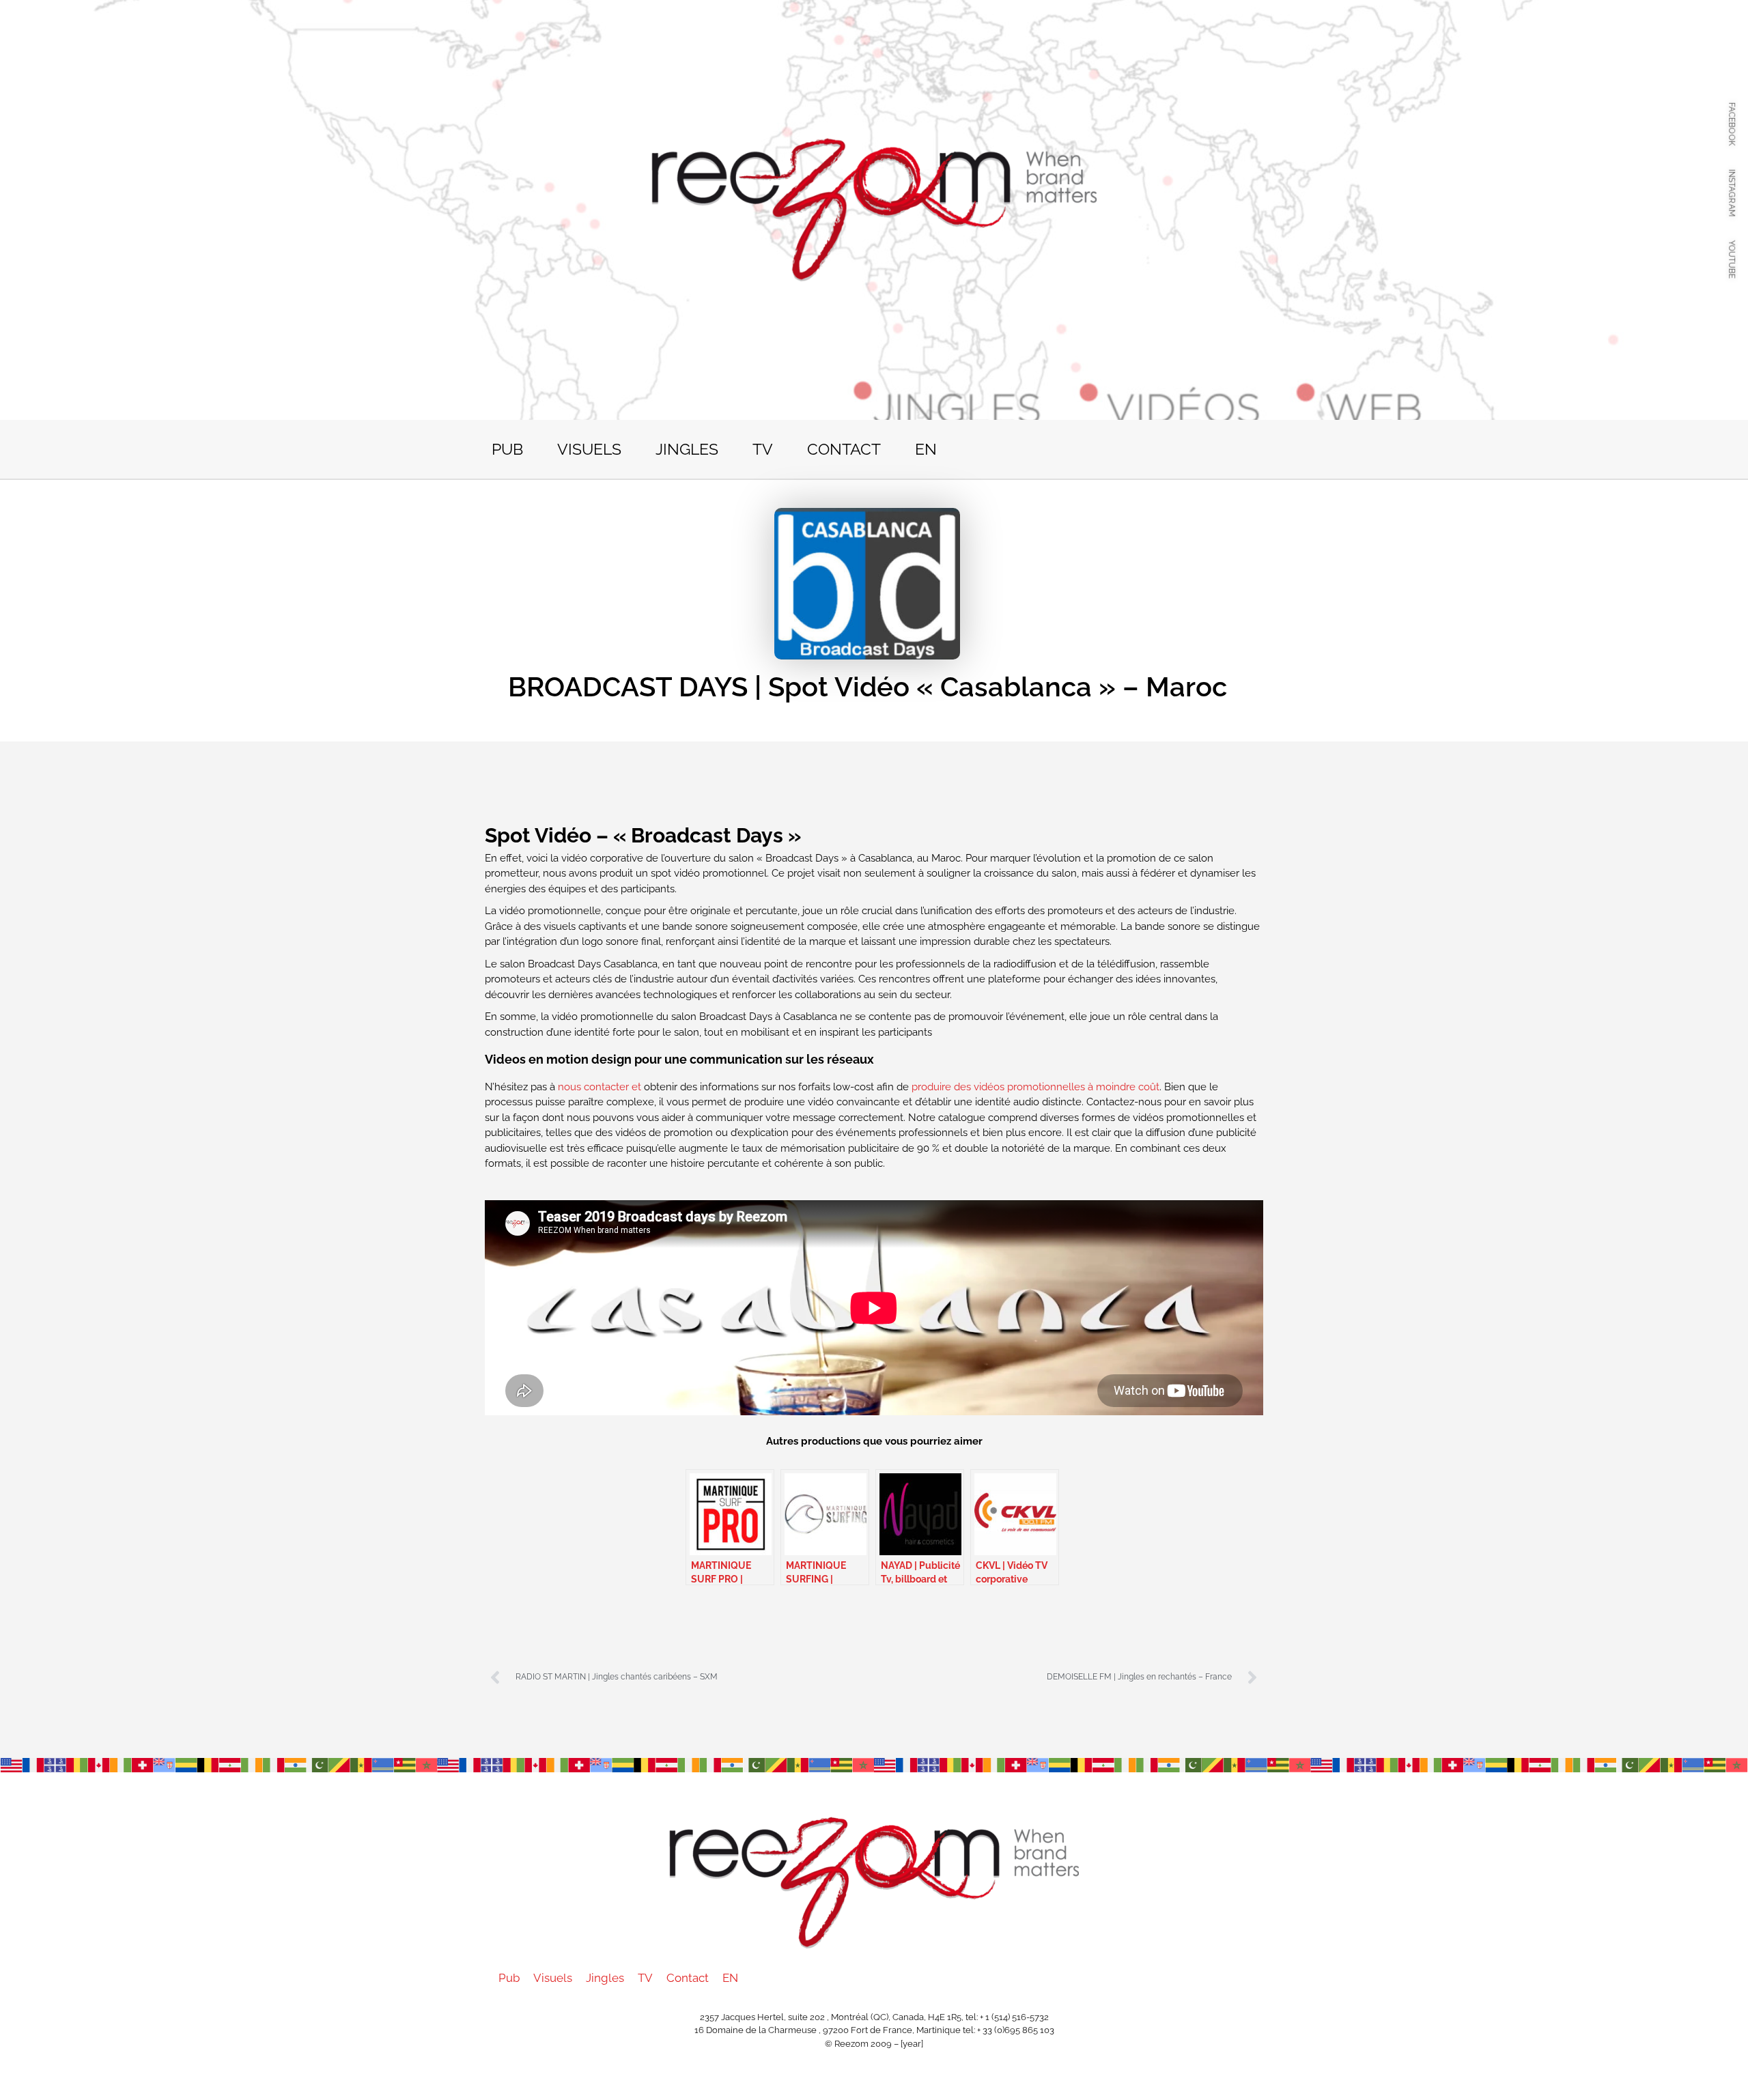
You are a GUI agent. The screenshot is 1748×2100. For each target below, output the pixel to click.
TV (763, 449)
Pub (507, 449)
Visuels (589, 449)
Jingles (687, 449)
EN (926, 449)
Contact (844, 449)
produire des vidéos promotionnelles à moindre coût (1035, 1087)
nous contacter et (600, 1087)
